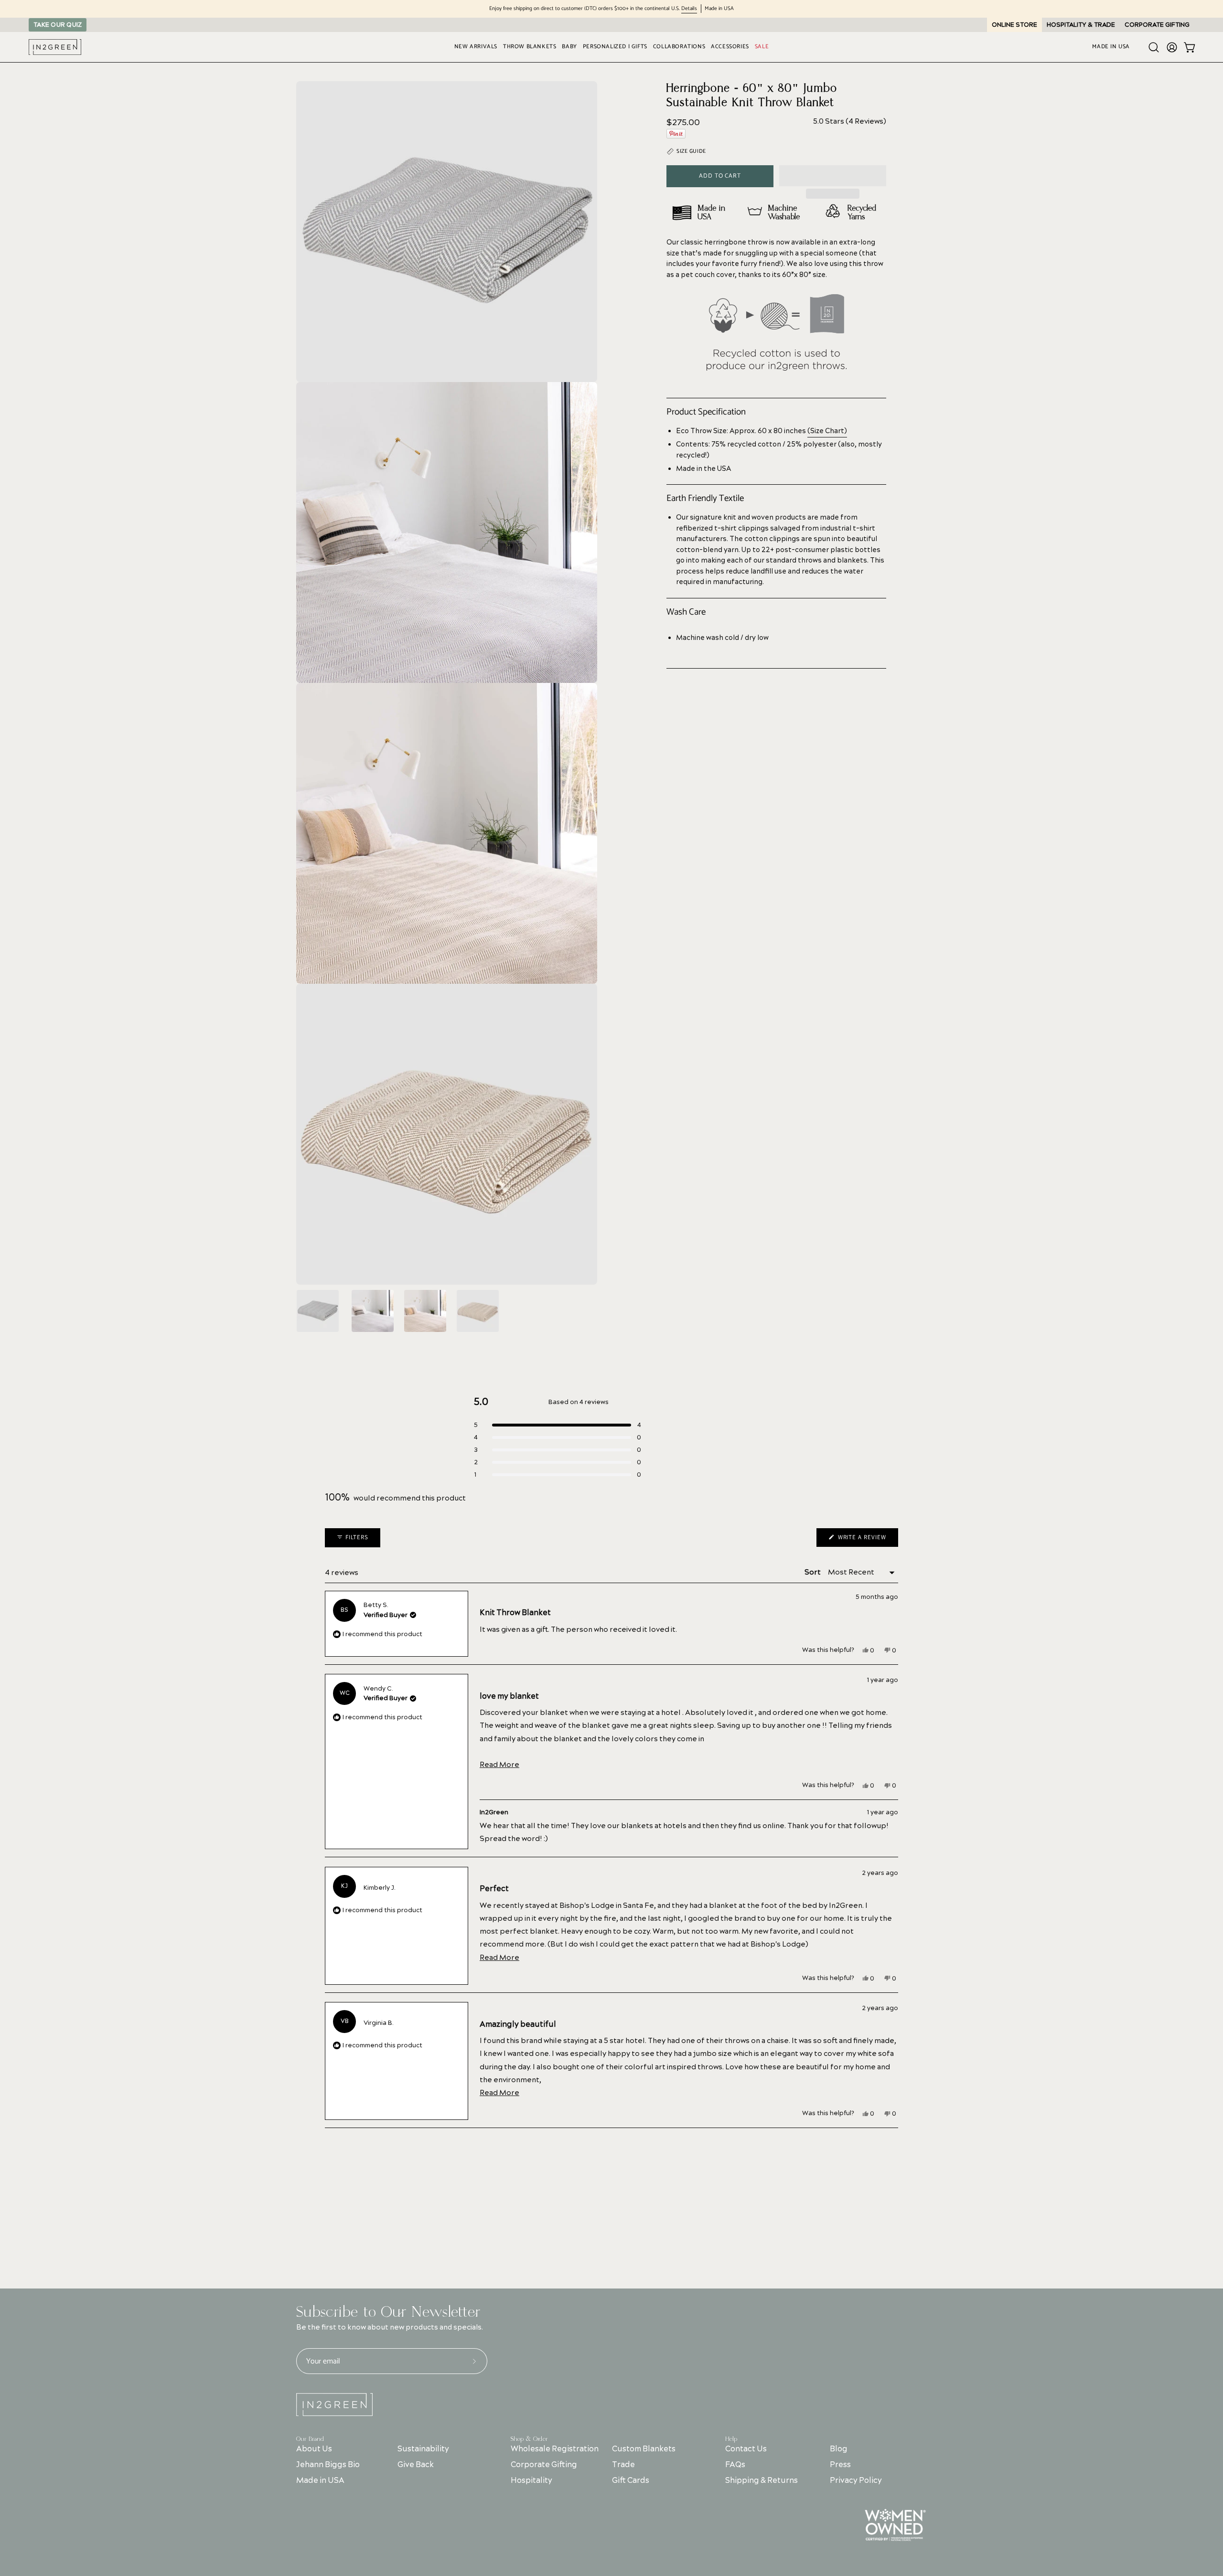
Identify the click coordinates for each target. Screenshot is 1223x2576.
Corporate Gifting (544, 2465)
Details (689, 9)
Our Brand (310, 2439)
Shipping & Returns (762, 2480)
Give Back (416, 2465)
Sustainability (423, 2449)
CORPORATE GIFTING (1157, 25)
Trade (623, 2465)
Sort (813, 1572)
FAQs (735, 2465)
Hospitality (531, 2480)
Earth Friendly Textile (705, 499)
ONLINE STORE (1014, 25)
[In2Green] (55, 47)
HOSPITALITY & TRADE (1081, 25)
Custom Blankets (644, 2449)
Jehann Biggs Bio (328, 2465)
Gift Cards (631, 2480)
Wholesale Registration (555, 2449)
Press (840, 2465)
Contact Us (746, 2449)
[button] (833, 176)
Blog (839, 2449)
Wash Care (686, 612)
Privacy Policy (856, 2480)
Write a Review (867, 1540)
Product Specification (706, 412)
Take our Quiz (58, 25)
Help (731, 2439)
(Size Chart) (827, 431)
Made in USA (320, 2480)
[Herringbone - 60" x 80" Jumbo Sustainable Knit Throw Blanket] (318, 1311)
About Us (314, 2449)
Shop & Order (529, 2439)
